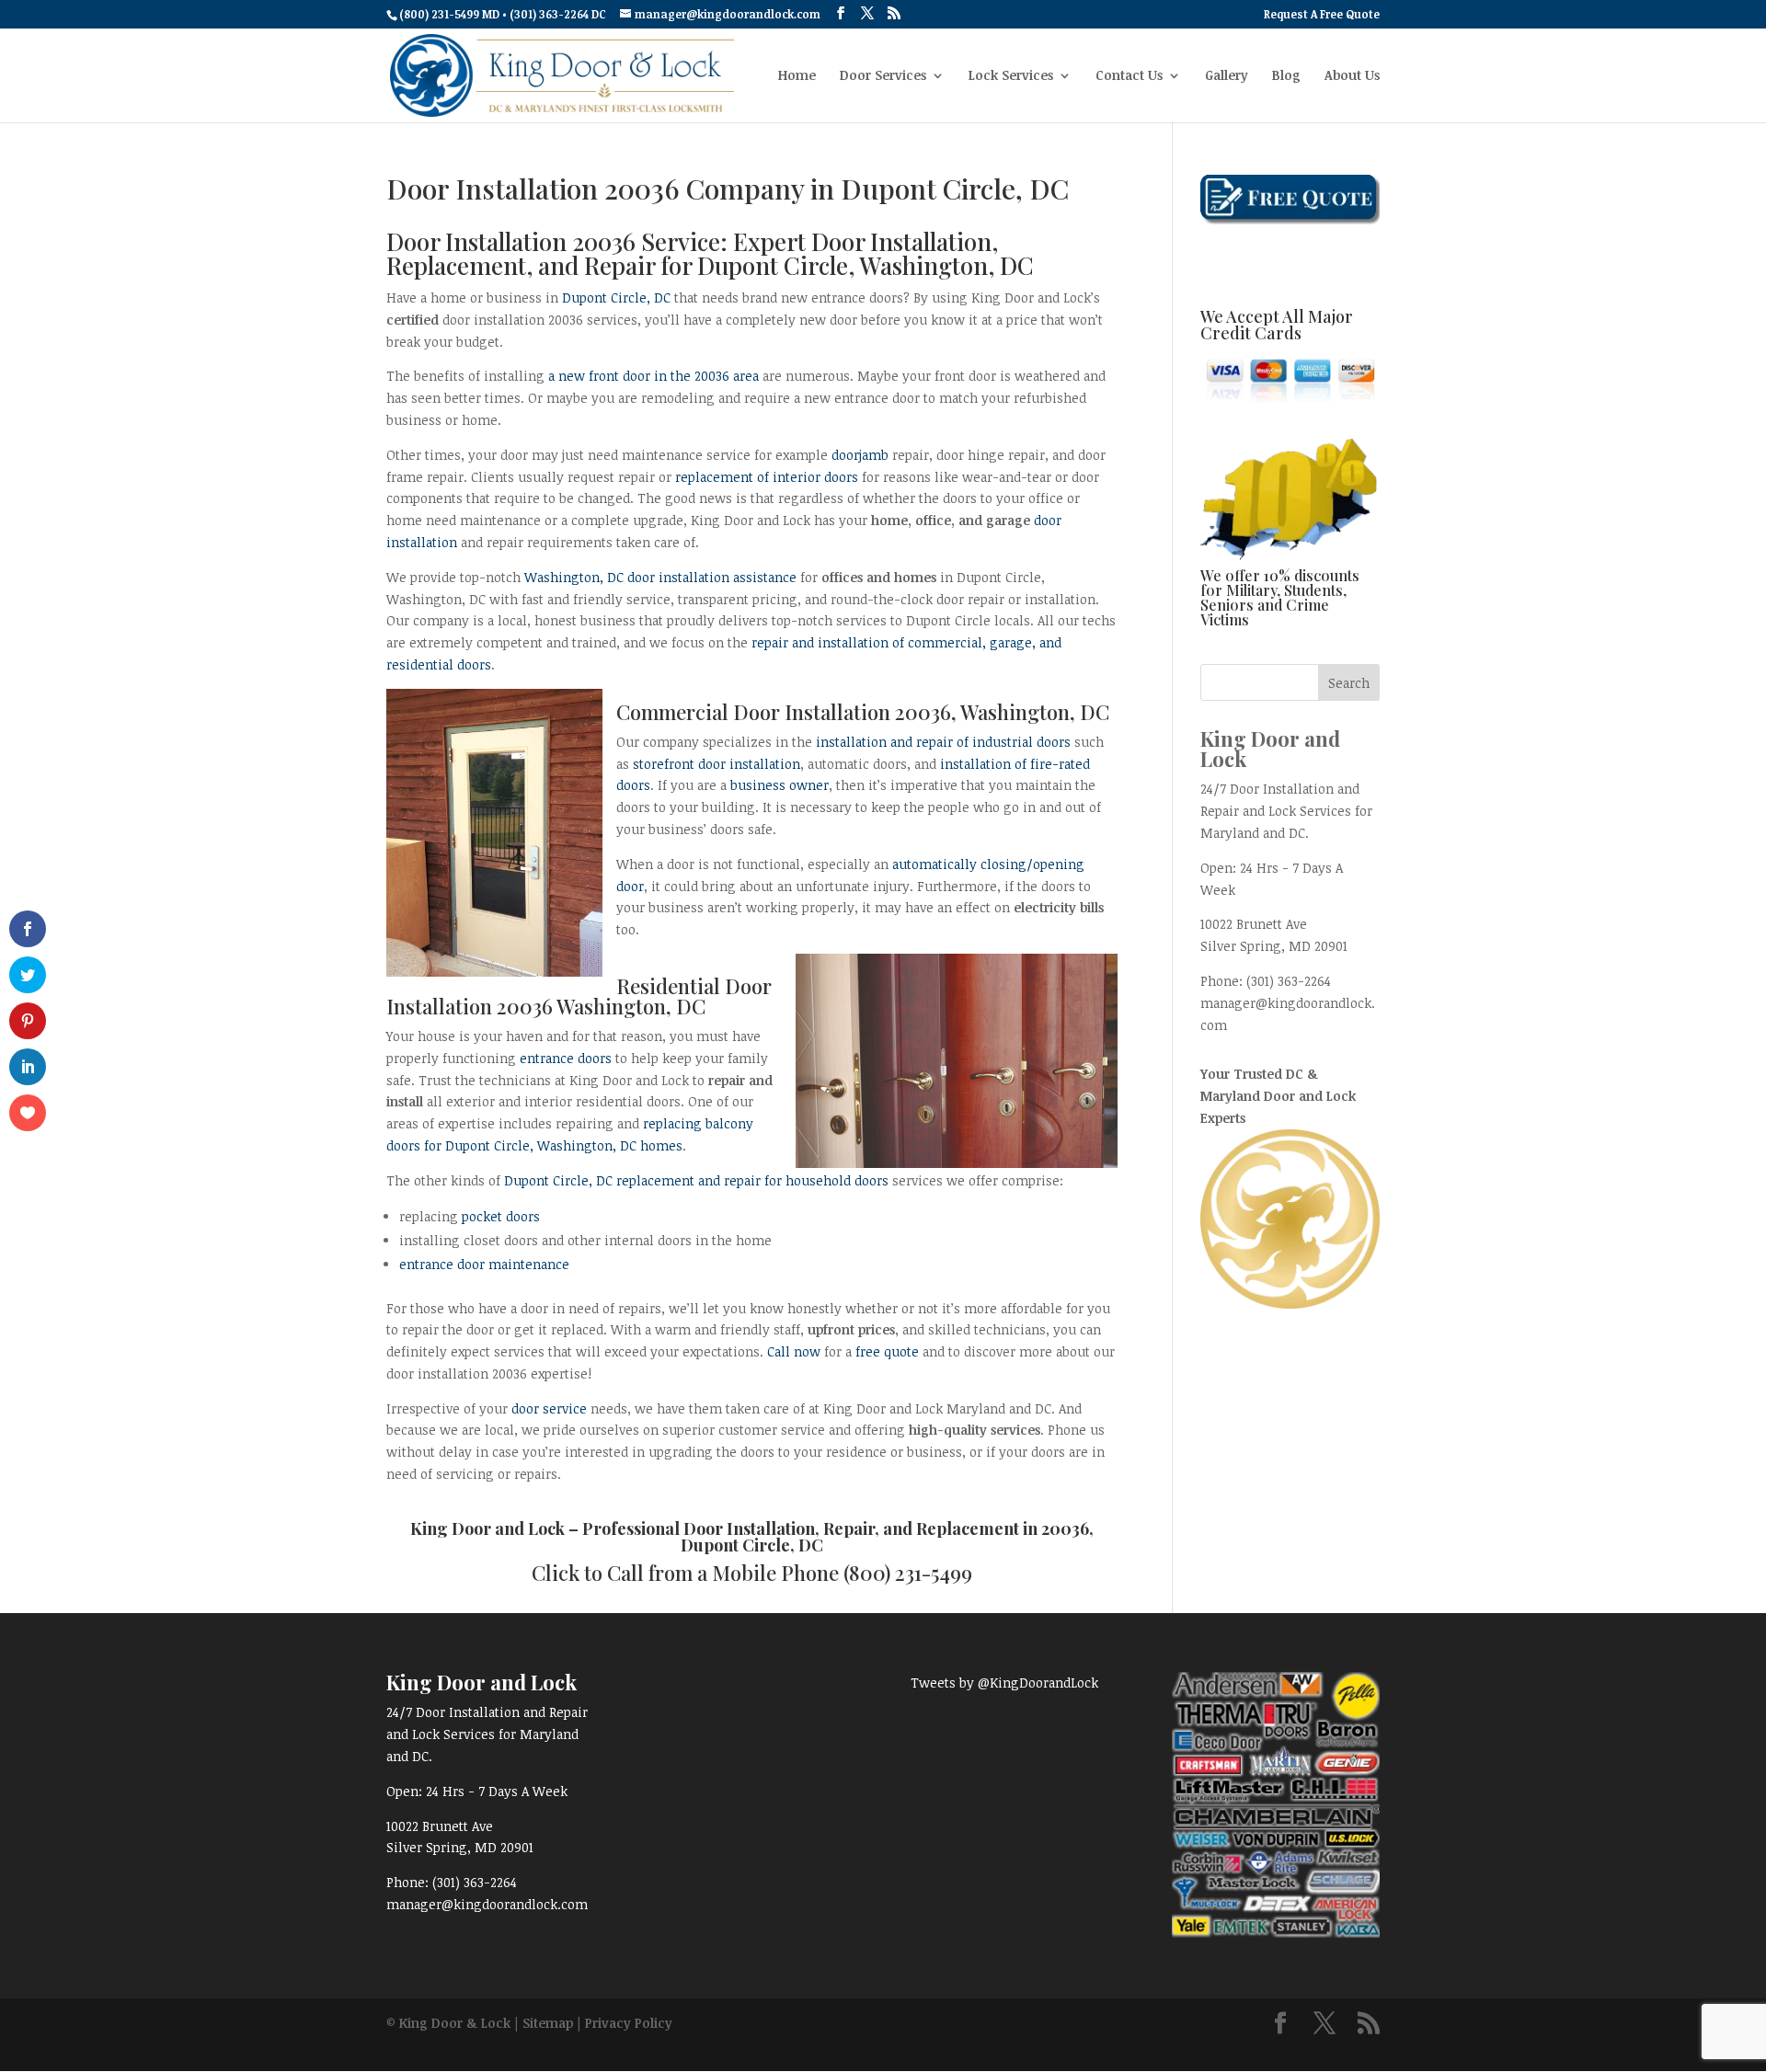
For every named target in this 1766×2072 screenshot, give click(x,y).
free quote (887, 1351)
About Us (1352, 76)
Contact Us (1129, 76)
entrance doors (566, 1058)
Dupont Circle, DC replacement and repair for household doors (696, 1180)
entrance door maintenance (484, 1264)
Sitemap (548, 2023)
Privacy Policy (629, 2023)
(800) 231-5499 (908, 1573)
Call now (794, 1351)
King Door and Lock (487, 1528)
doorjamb (860, 455)
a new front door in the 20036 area (652, 376)
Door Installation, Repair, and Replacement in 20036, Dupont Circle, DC (887, 1537)
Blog (1286, 76)
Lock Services (1011, 76)
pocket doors (501, 1216)
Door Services (883, 76)
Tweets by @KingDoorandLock (1004, 1683)
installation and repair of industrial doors (943, 742)
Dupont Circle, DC (616, 298)
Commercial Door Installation (753, 712)
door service (549, 1408)
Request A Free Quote (1322, 15)
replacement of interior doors (767, 477)
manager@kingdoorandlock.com (487, 1904)
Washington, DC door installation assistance (660, 577)
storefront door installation (717, 764)
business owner (780, 785)
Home (797, 76)
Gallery (1227, 76)
